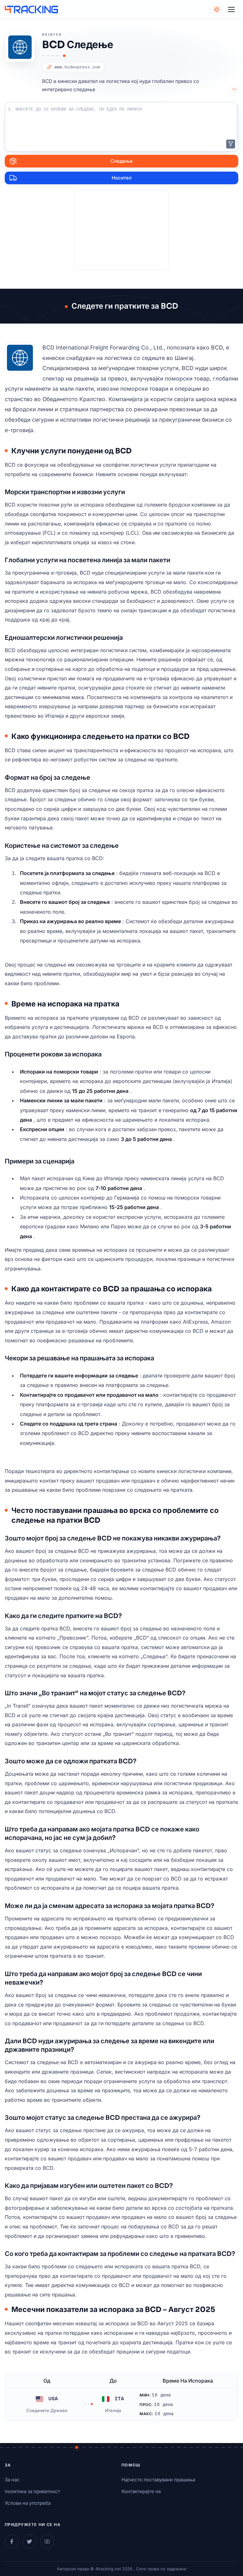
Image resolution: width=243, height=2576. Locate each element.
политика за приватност (32, 2491)
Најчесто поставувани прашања (158, 2480)
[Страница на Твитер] (29, 2541)
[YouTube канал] (47, 2541)
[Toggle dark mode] (217, 9)
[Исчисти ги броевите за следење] (231, 144)
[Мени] (231, 9)
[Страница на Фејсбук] (12, 2541)
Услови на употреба (28, 2503)
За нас (12, 2480)
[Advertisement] (121, 230)
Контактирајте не (141, 2491)
